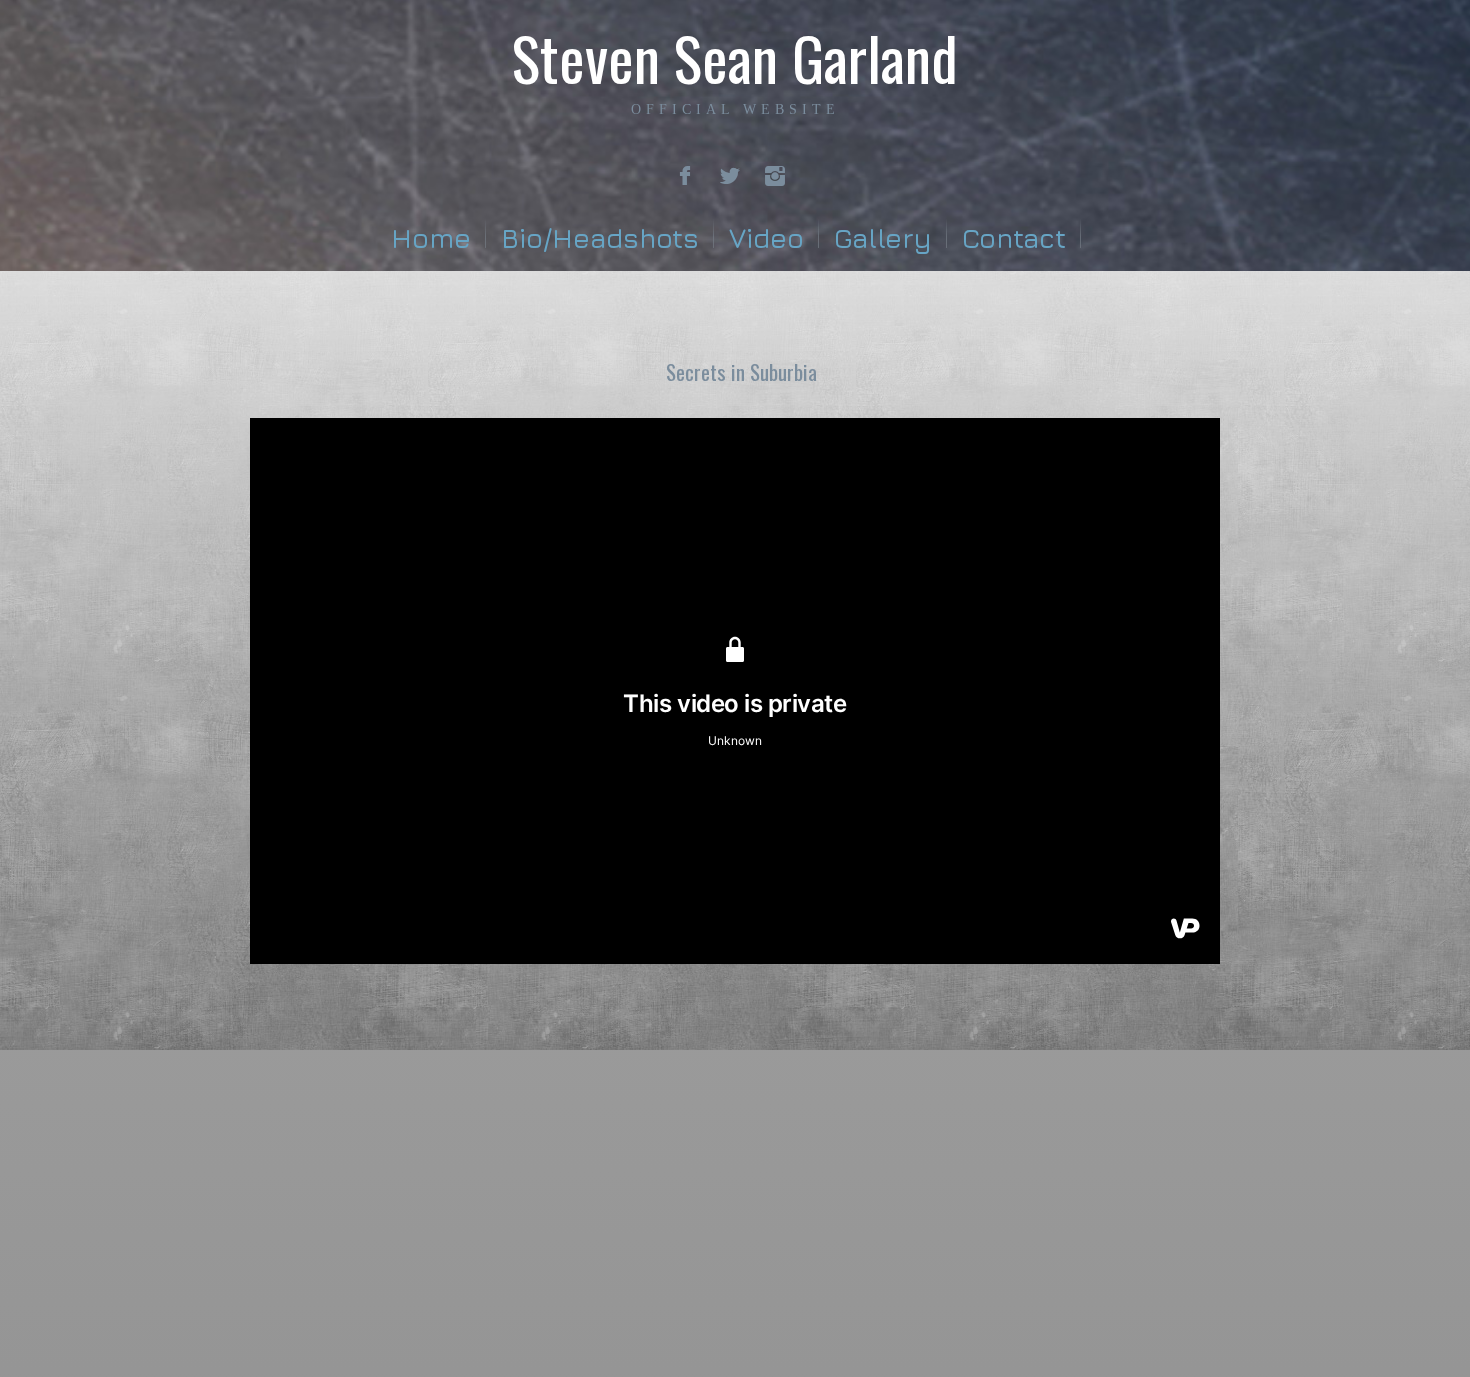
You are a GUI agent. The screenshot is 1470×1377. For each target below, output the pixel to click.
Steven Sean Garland (735, 56)
